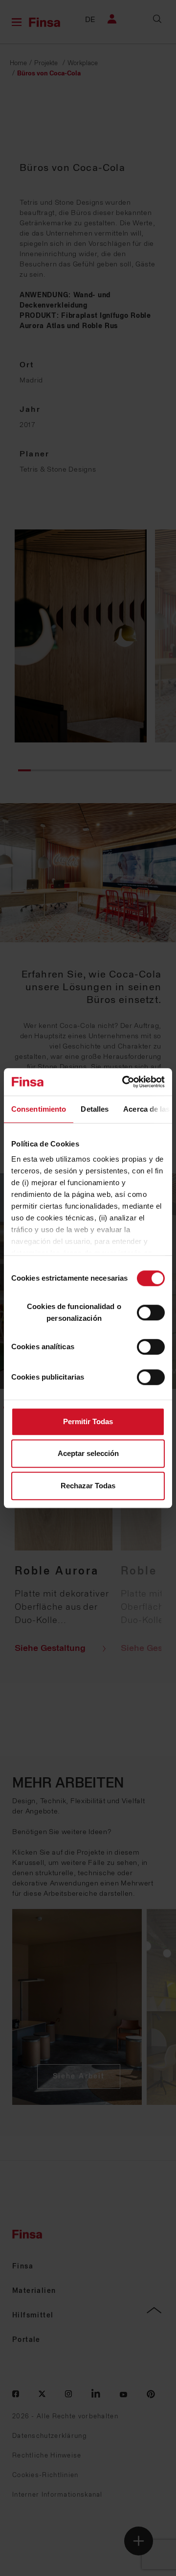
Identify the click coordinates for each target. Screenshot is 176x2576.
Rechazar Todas (88, 1486)
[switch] (151, 1312)
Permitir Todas (88, 1421)
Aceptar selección (88, 1453)
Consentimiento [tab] (39, 1109)
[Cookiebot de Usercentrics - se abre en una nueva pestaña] (124, 1082)
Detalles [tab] (95, 1109)
